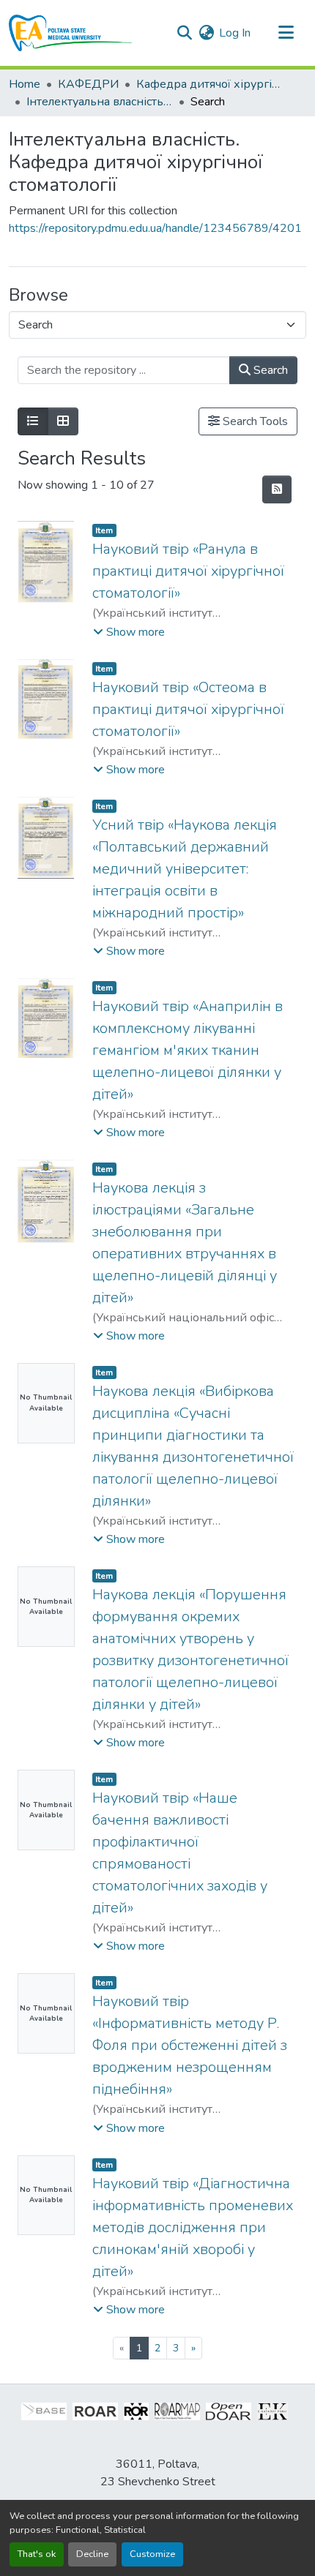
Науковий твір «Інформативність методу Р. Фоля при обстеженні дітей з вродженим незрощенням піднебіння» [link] (190, 2045)
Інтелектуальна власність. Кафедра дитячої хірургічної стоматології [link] (100, 102)
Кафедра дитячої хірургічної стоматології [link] (210, 84)
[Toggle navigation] (286, 33)
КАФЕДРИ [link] (88, 84)
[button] (71, 33)
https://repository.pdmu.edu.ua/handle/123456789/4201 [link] (155, 228)
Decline (92, 2554)
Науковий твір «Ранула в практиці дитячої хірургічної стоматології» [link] (188, 571)
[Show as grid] (63, 421)
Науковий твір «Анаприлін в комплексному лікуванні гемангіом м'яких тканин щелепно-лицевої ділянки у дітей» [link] (188, 1050)
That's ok (37, 2554)
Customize (152, 2554)
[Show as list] (33, 421)
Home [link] (25, 84)
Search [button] (269, 370)
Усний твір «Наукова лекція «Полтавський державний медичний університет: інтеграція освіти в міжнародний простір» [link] (185, 869)
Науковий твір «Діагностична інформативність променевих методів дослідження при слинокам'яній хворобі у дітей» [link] (193, 2227)
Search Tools (254, 421)
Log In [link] (235, 33)
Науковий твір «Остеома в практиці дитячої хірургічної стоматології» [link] (188, 709)
